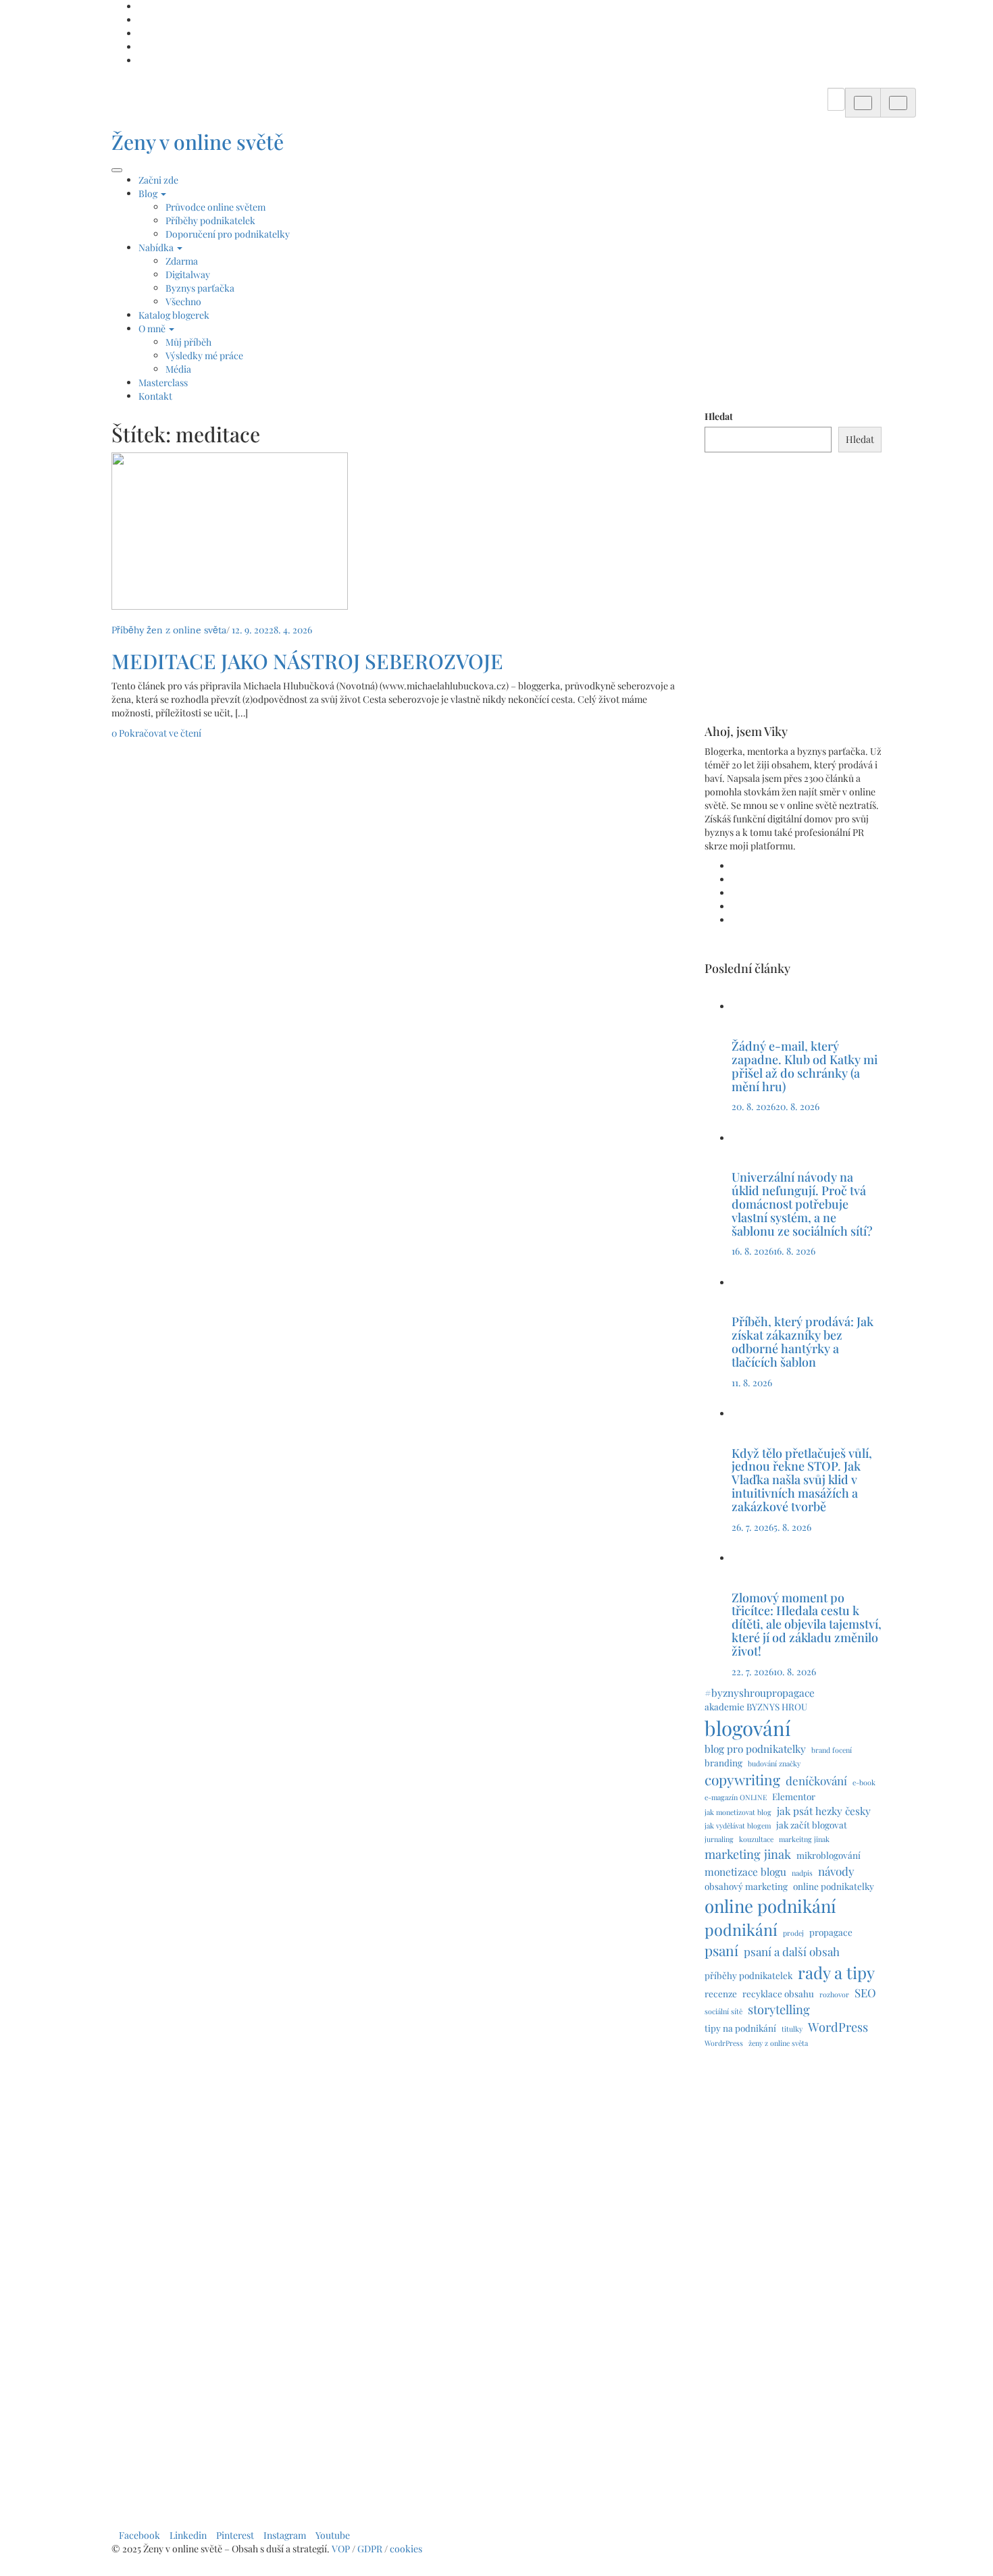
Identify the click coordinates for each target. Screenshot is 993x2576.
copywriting (742, 1779)
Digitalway (188, 274)
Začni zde (158, 180)
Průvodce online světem (215, 207)
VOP (341, 2549)
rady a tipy (836, 1972)
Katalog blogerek (174, 315)
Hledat (719, 416)
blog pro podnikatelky (755, 1749)
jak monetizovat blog (738, 1812)
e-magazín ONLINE (736, 1797)
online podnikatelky (834, 1886)
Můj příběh (188, 342)
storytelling (779, 2009)
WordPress (838, 2027)
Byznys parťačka (200, 288)
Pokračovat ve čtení (160, 733)
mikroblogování (829, 1855)
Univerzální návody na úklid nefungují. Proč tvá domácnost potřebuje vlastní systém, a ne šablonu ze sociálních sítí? (804, 1204)
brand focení (832, 1750)
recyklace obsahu (778, 1993)
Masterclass (163, 383)
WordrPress (724, 2043)
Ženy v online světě (198, 142)
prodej (793, 1933)
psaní (721, 1950)
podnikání (741, 1929)
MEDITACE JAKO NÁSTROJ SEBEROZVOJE (307, 661)
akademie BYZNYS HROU (756, 1706)
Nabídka (157, 247)
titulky (792, 2029)
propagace (831, 1932)
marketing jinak (748, 1854)
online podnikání (770, 1905)
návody (836, 1871)
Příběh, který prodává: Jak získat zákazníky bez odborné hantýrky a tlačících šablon (803, 1341)
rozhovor (834, 1994)
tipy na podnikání (740, 2028)
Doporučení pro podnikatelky (228, 234)
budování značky (774, 1763)
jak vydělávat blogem (738, 1825)
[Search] (863, 103)
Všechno (183, 301)
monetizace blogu (745, 1871)
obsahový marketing (746, 1886)
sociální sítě (723, 2011)
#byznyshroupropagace (760, 1692)
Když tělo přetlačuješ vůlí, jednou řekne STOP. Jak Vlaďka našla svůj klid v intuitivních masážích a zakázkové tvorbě (802, 1480)
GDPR (371, 2549)
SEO (865, 1993)
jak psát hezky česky (824, 1811)
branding (723, 1762)
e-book (864, 1782)
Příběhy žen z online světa (169, 630)
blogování (748, 1728)
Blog (149, 193)
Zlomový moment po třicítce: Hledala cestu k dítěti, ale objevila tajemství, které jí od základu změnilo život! (807, 1624)
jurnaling (719, 1839)
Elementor (794, 1796)
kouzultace (756, 1839)
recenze (721, 1993)
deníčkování (816, 1781)
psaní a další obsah (792, 1951)
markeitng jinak (804, 1839)
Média (178, 369)
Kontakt (155, 396)
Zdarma (182, 261)
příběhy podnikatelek (748, 1975)
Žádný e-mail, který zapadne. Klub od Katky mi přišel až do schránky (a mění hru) (805, 1066)
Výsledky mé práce (204, 356)
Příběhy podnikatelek (210, 220)
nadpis (802, 1873)
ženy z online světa (778, 2043)
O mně (153, 328)
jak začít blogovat (812, 1824)
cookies (407, 2549)
